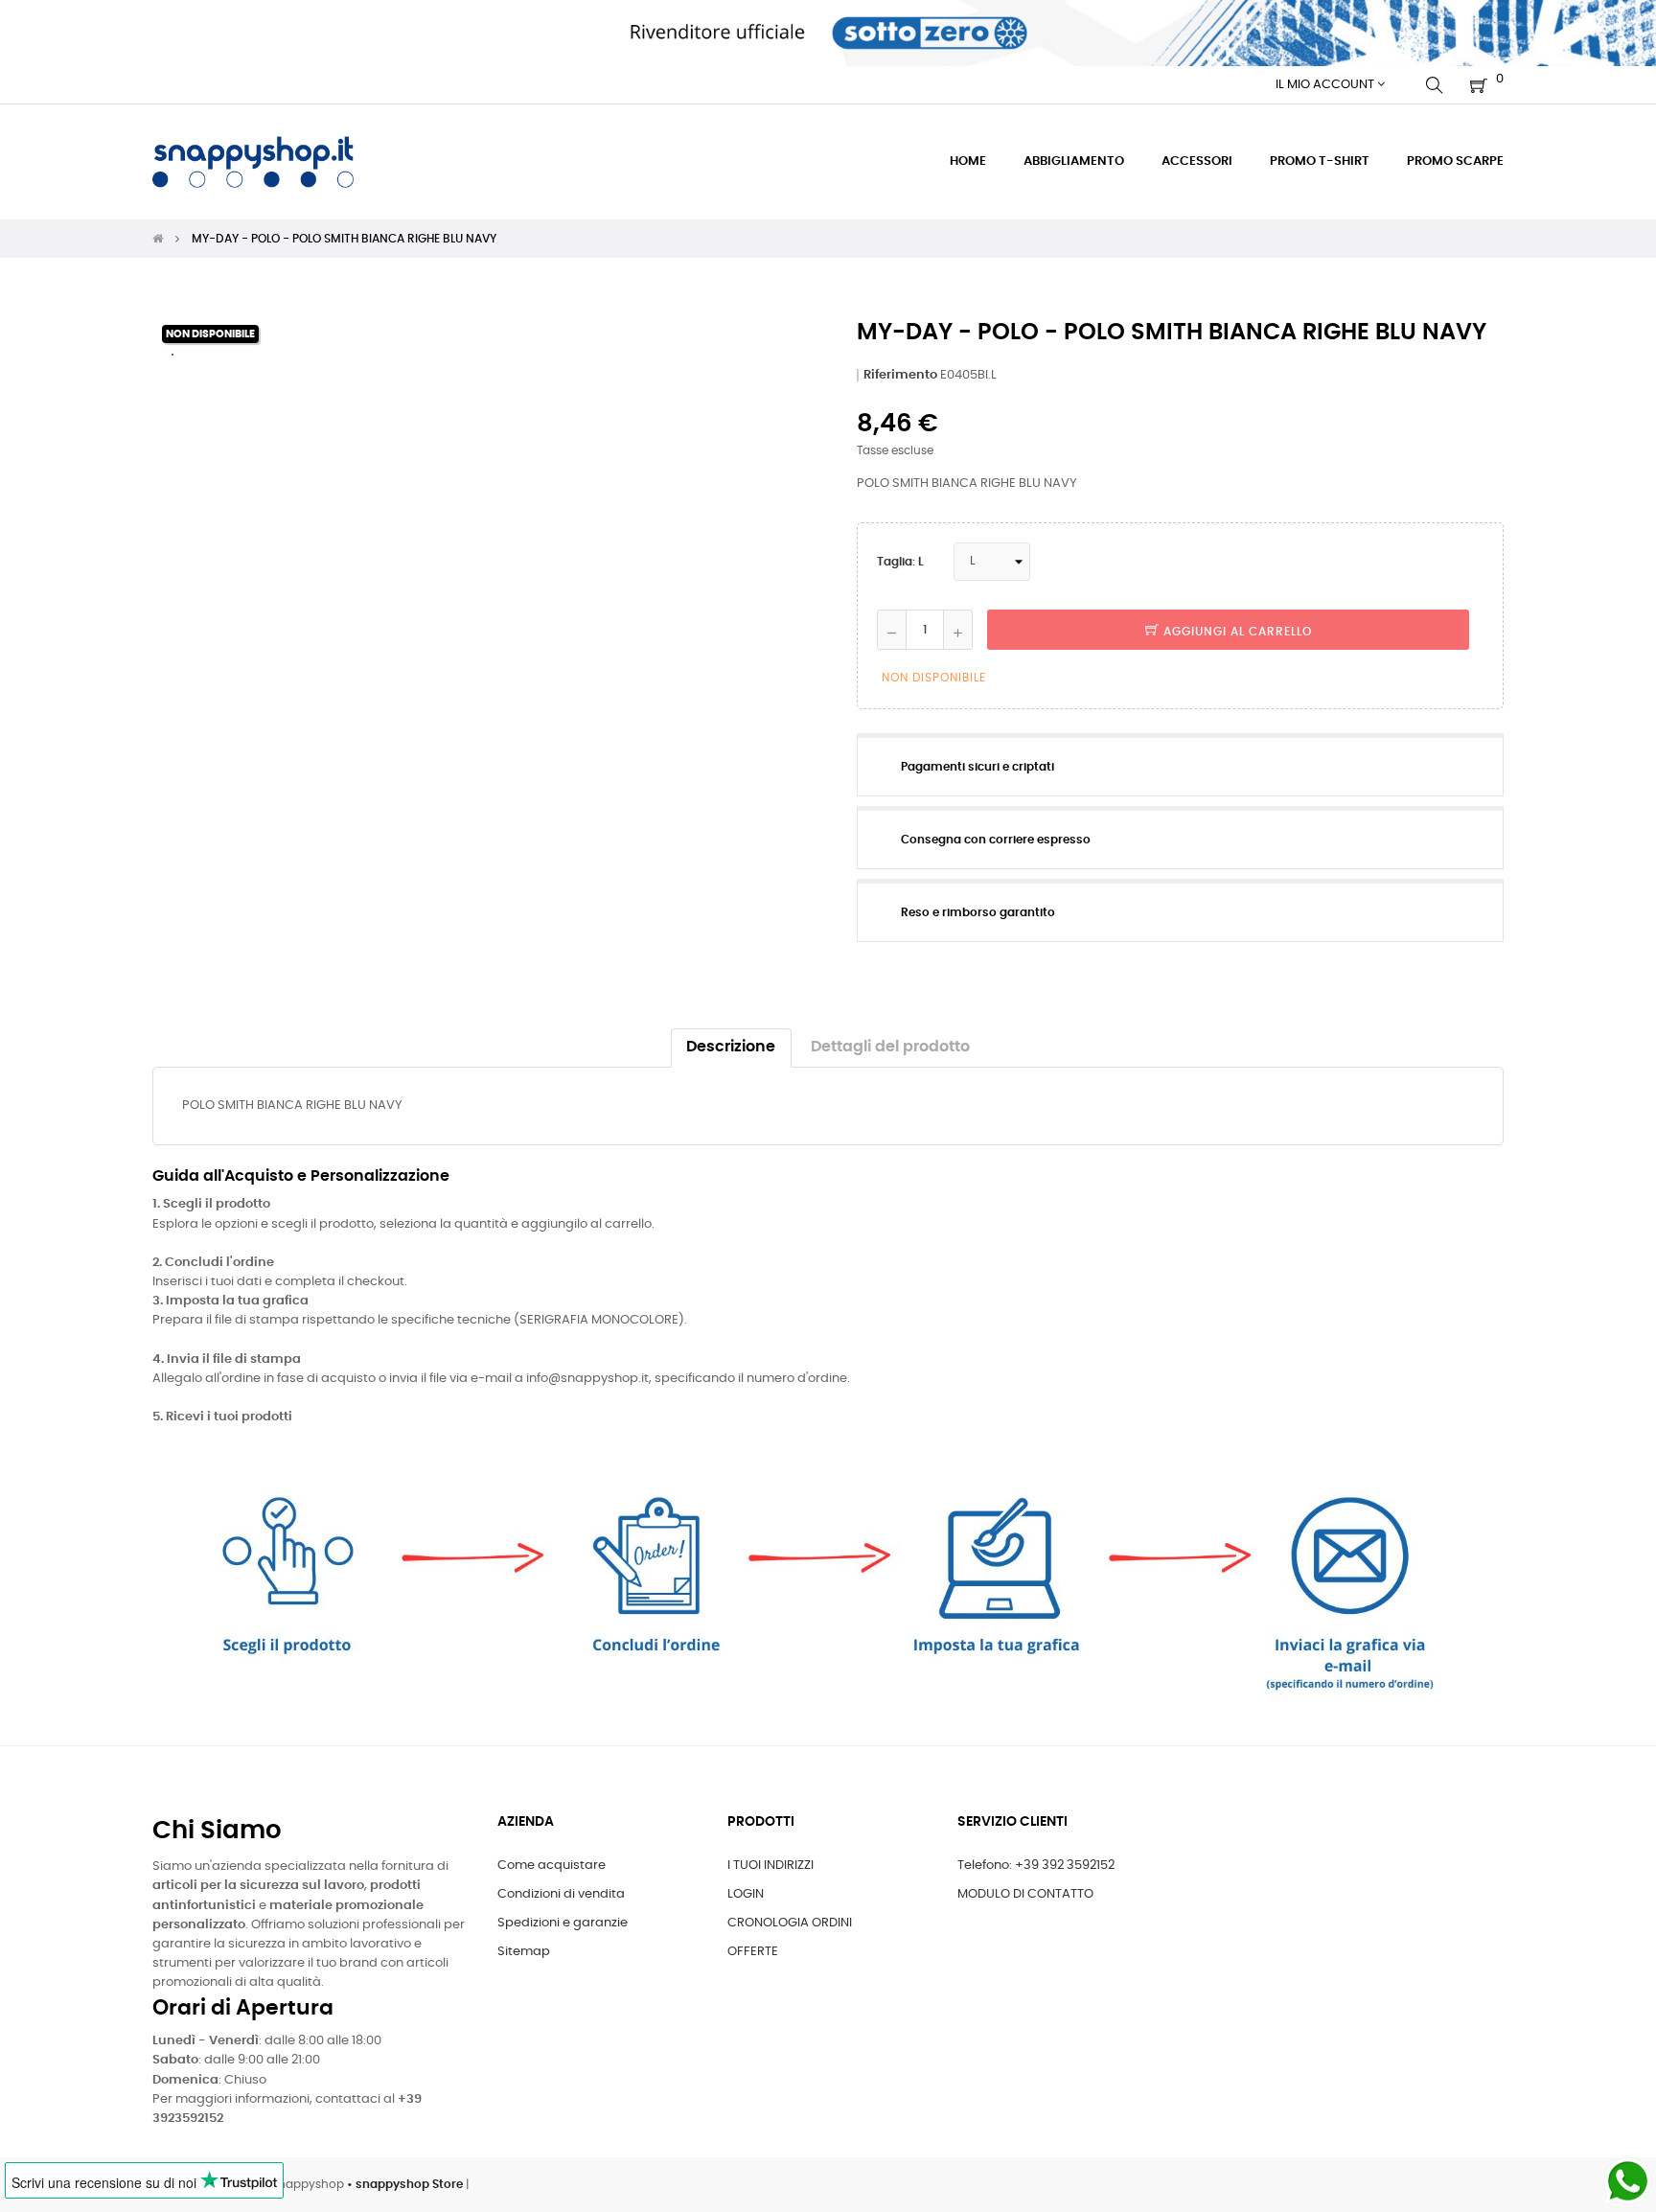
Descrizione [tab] (731, 1047)
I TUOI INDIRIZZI (770, 1866)
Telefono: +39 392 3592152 (1036, 1866)
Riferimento (900, 375)
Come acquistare (552, 1866)
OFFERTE (753, 1952)
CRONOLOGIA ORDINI (790, 1923)
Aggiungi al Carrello (1236, 632)
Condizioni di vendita (561, 1894)
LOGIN (746, 1894)
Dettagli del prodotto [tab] (890, 1047)
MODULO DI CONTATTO (1025, 1894)
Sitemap (524, 1952)
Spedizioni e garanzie (563, 1923)
